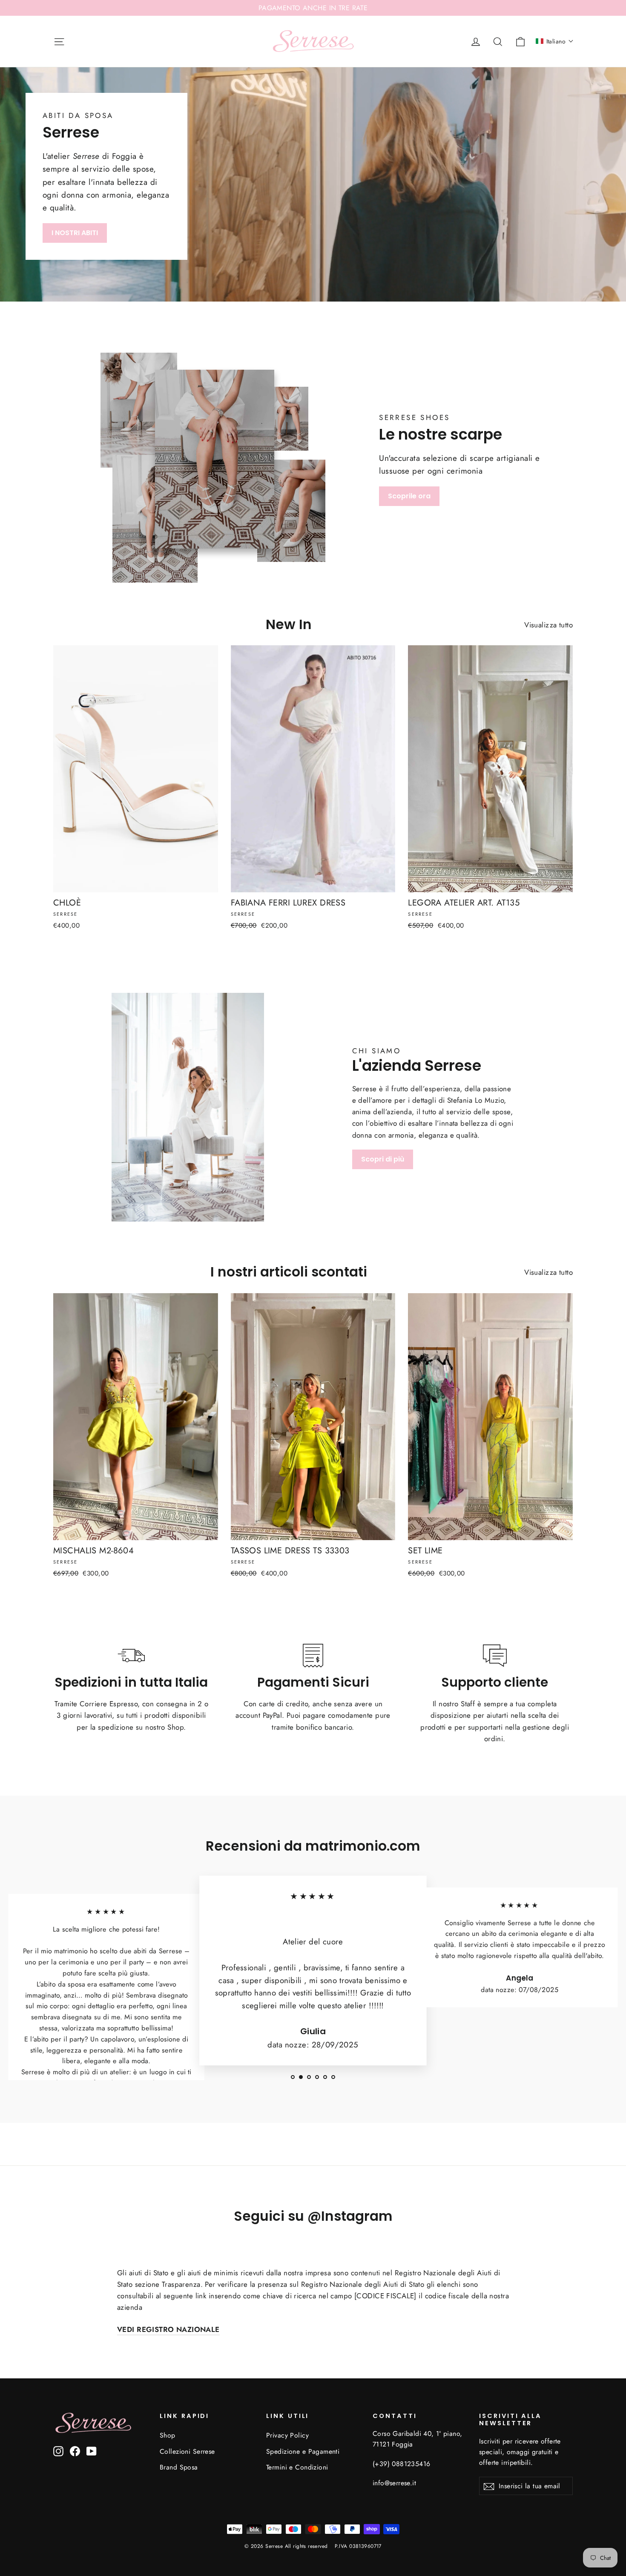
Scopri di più (383, 1159)
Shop (168, 2435)
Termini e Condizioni (297, 2467)
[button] (555, 41)
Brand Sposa (179, 2467)
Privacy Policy (287, 2435)
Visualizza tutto (548, 625)
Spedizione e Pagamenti (303, 2451)
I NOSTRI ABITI (75, 233)
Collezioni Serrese (187, 2451)
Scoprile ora (409, 496)
